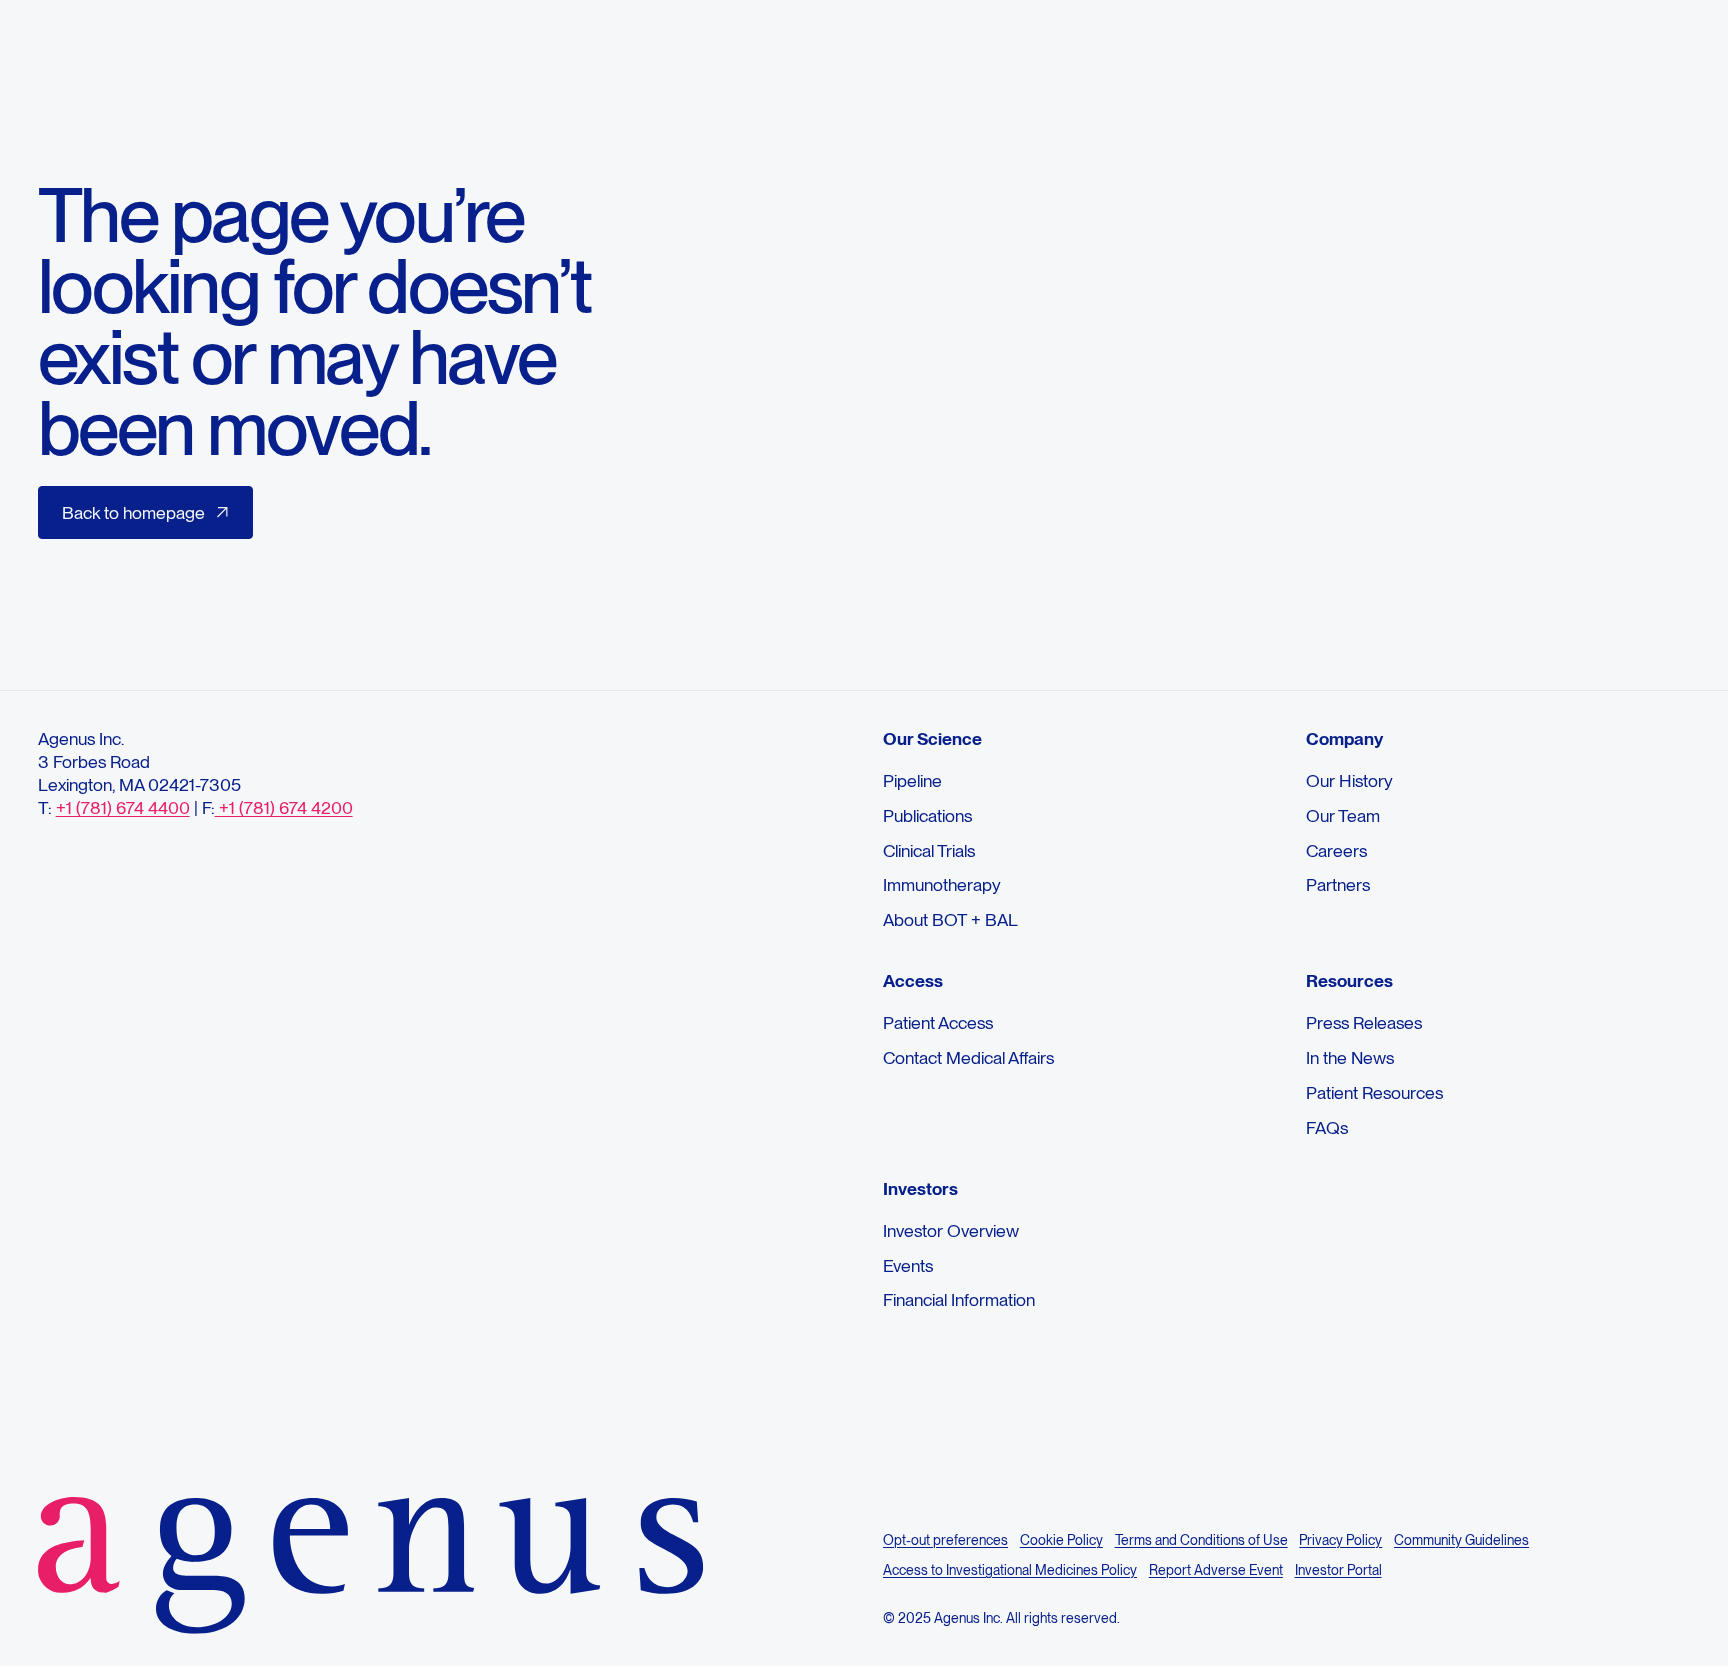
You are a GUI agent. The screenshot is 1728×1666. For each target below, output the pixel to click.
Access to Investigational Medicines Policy (1010, 1570)
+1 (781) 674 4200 (284, 807)
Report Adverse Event (1216, 1570)
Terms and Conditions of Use (1201, 1540)
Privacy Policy (1340, 1540)
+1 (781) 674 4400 (123, 807)
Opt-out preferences (945, 1540)
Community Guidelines (1461, 1540)
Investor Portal (1338, 1570)
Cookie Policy (1061, 1540)
